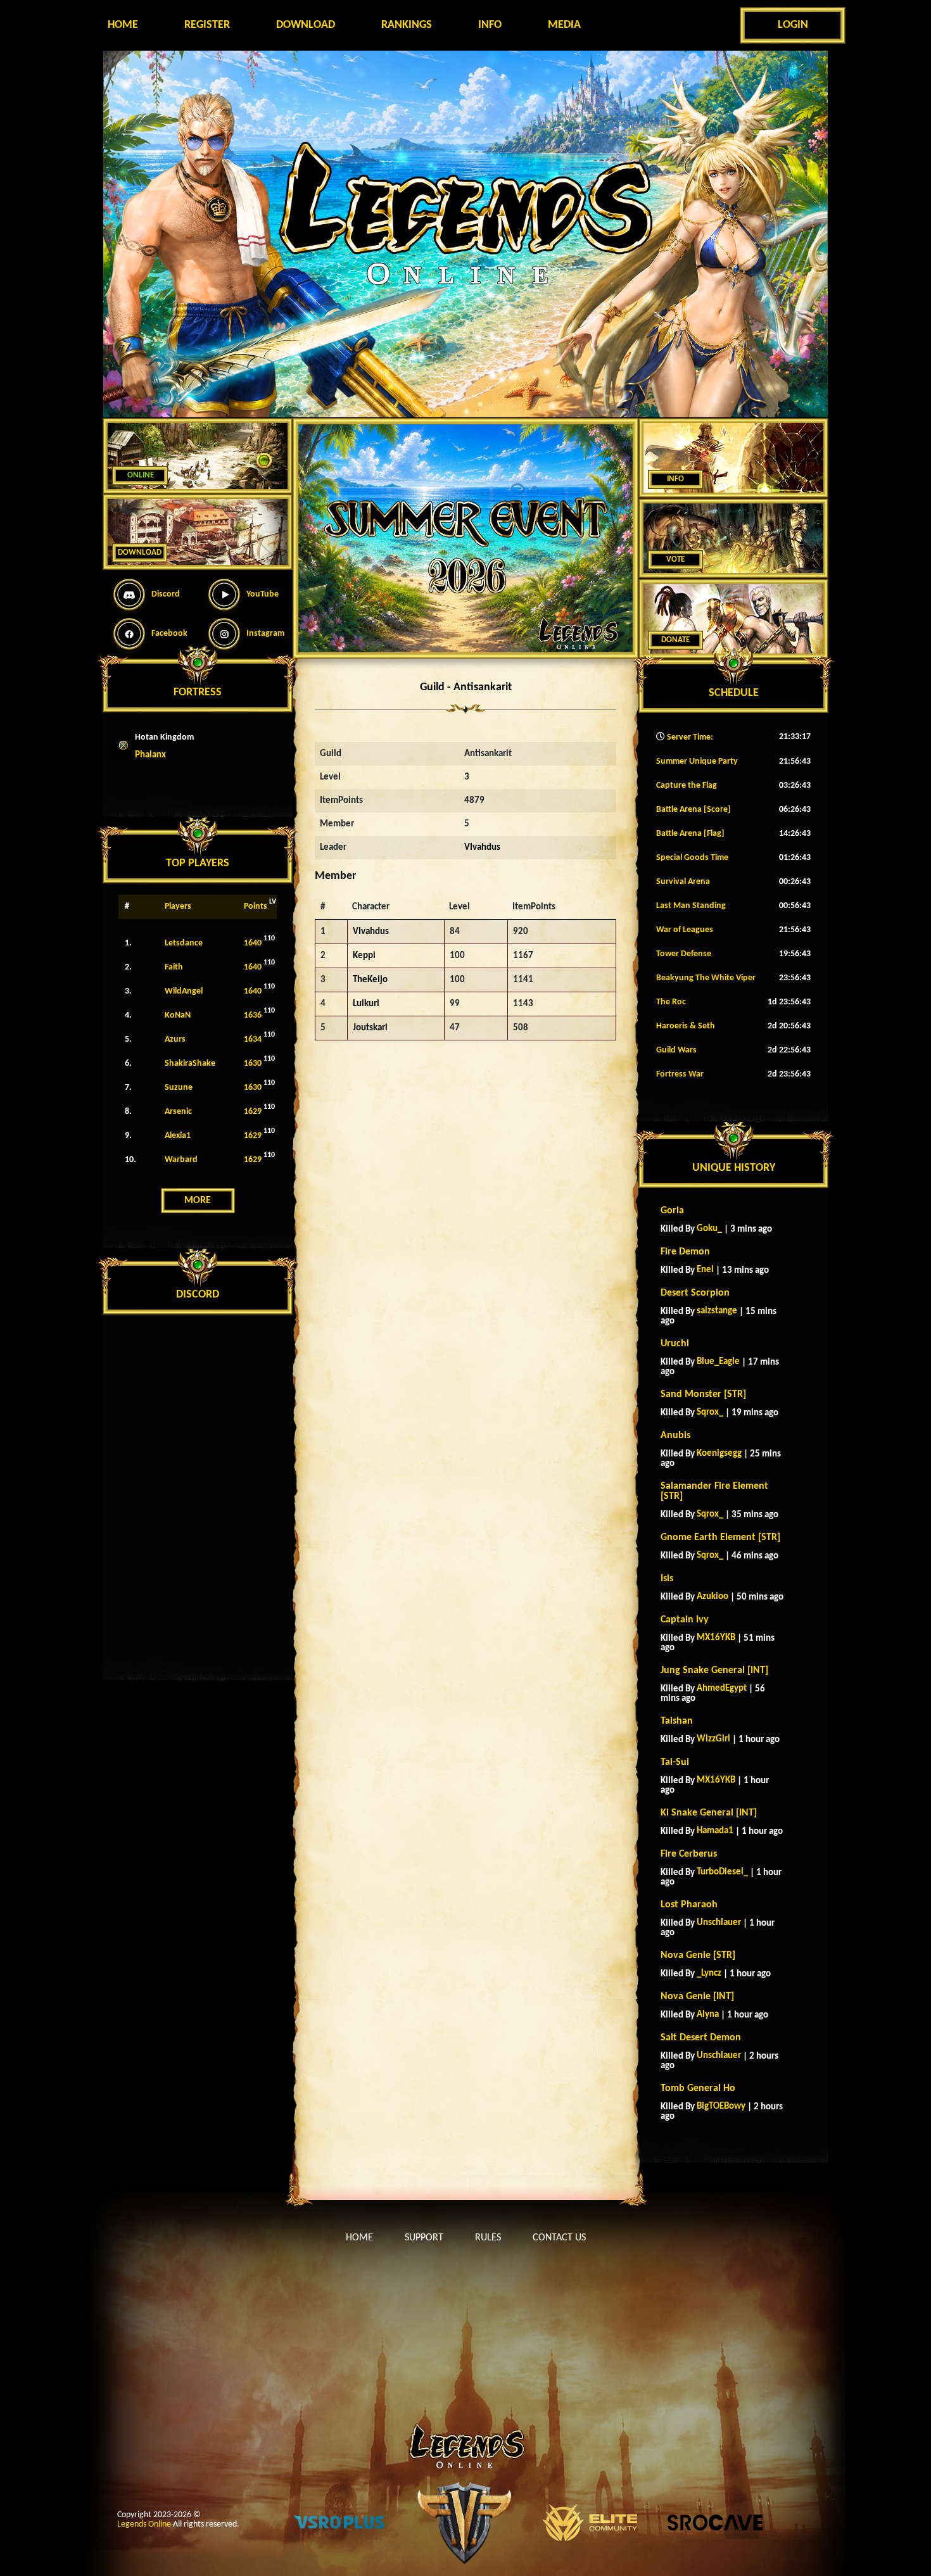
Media (564, 25)
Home (123, 25)
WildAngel (184, 991)
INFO (675, 479)
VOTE (675, 559)
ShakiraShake (190, 1064)
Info (490, 25)
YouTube (263, 594)
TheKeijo (370, 980)
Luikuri (366, 1004)
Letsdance (184, 943)
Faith (174, 967)
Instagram (265, 634)
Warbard (181, 1160)
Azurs (175, 1039)
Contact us (559, 2238)
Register (207, 25)
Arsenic (178, 1112)
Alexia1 (178, 1136)
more (198, 1201)
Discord (166, 594)
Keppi (364, 956)
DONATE (675, 640)
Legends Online (144, 2524)
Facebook (169, 634)
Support (424, 2238)
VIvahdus (482, 848)
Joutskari (370, 1028)
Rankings (407, 25)
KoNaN (178, 1015)
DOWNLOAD (140, 552)
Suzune (179, 1088)
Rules (488, 2238)
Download (306, 25)
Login (793, 25)
